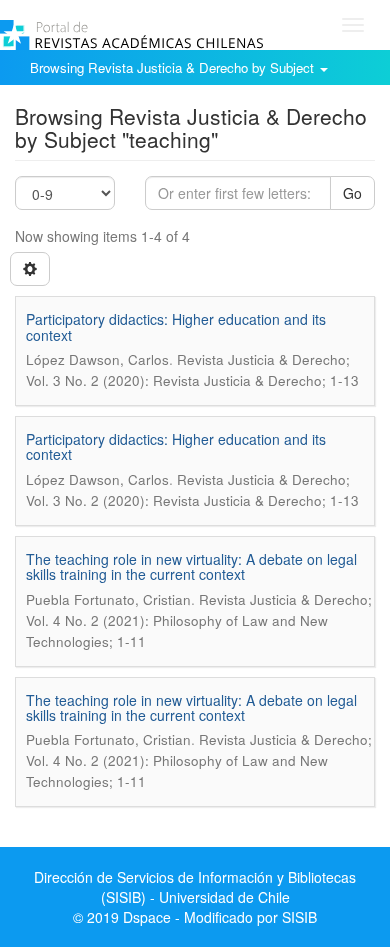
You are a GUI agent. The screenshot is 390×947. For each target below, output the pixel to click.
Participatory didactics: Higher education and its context (176, 326)
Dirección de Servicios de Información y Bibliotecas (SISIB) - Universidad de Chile (195, 887)
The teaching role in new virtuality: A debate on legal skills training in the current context (191, 566)
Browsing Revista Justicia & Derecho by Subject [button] (174, 67)
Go (352, 193)
